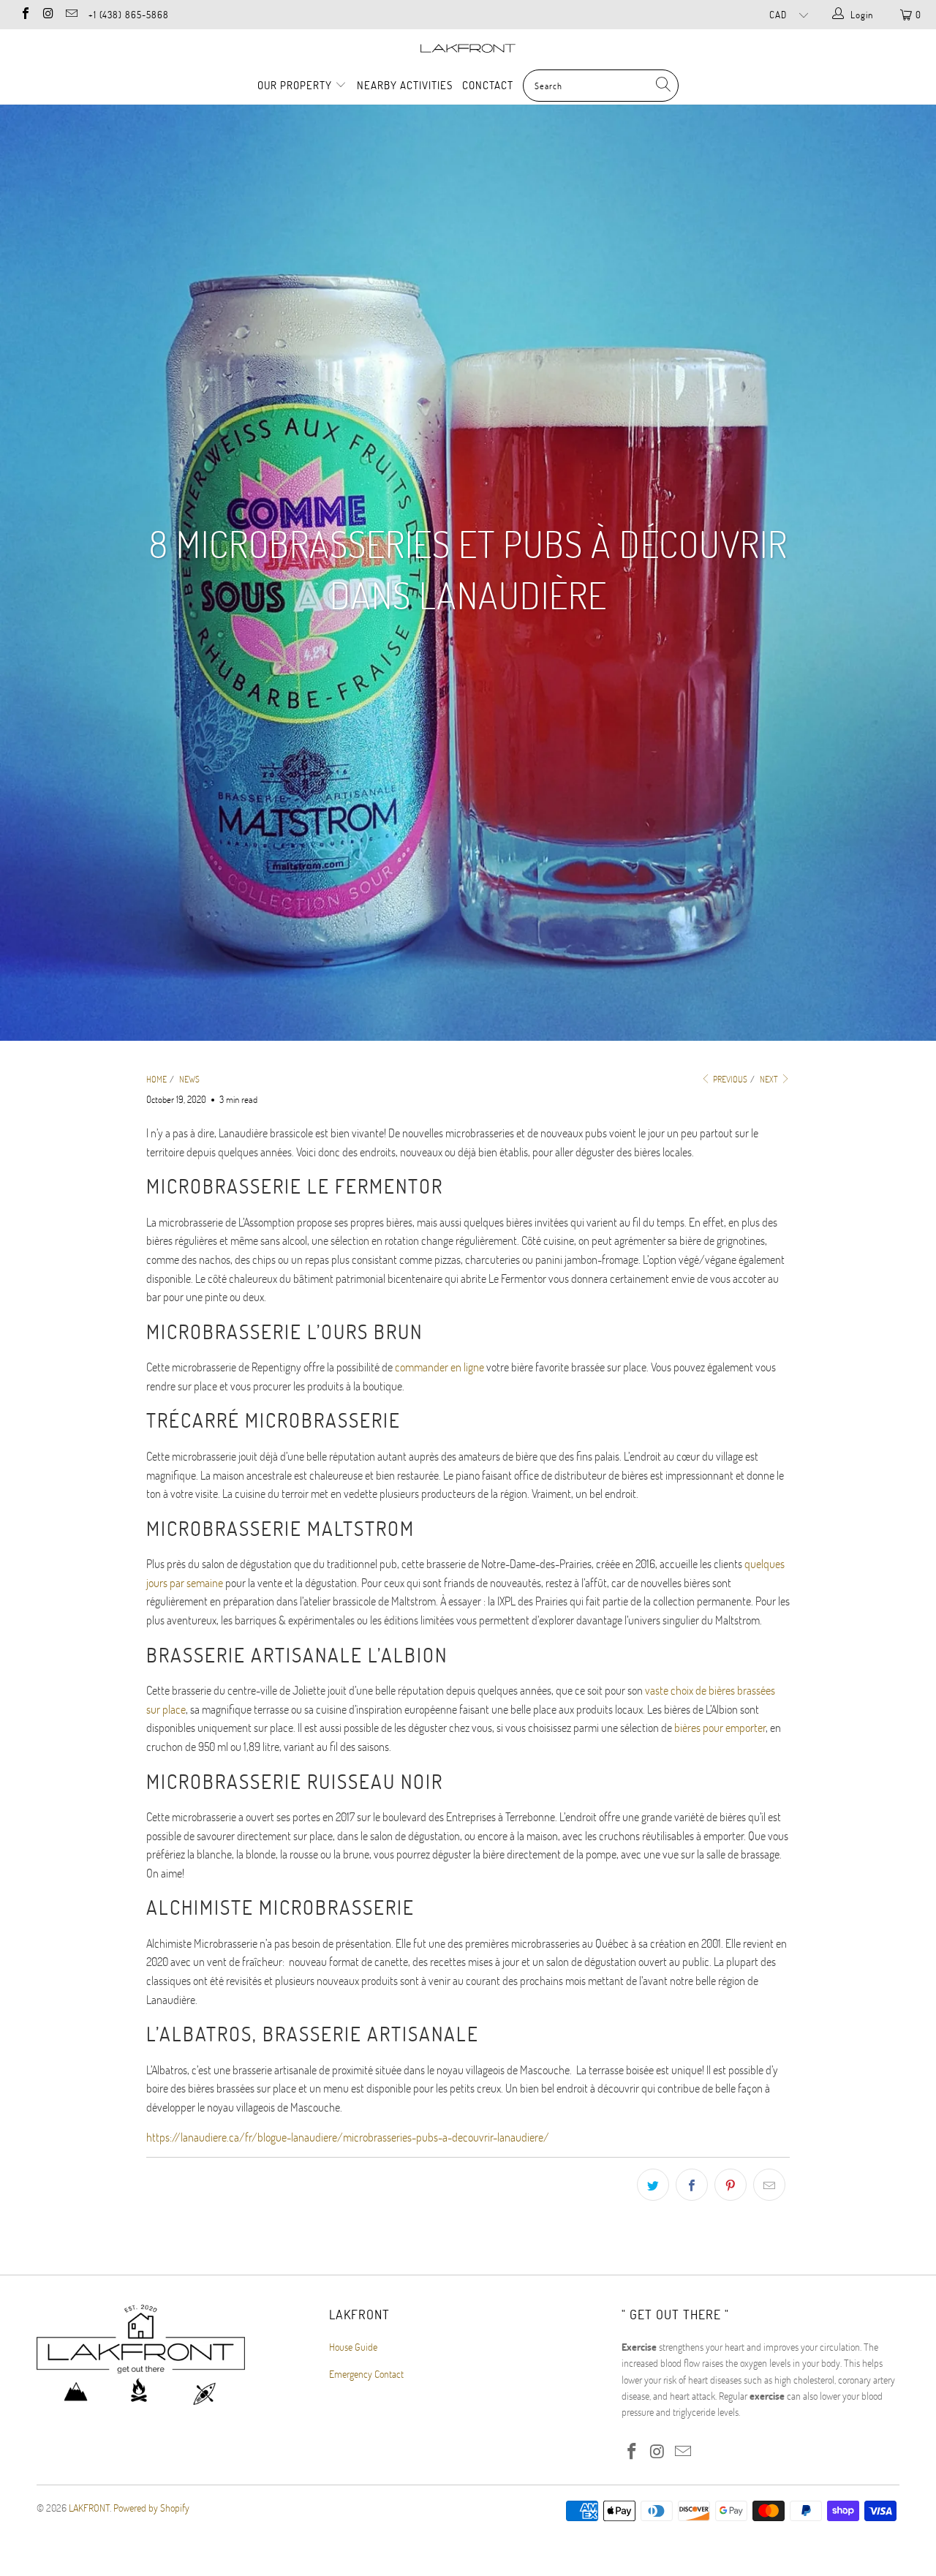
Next (770, 1079)
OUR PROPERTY (296, 85)
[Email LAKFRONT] (71, 15)
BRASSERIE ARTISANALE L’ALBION (297, 1655)
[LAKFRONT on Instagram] (48, 15)
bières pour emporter (720, 1727)
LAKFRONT (89, 2508)
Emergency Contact (366, 2374)
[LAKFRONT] (468, 48)
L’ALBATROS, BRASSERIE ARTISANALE (313, 2034)
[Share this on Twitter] (653, 2185)
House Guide (353, 2347)
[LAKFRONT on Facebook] (25, 15)
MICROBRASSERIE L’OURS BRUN (284, 1332)
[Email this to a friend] (769, 2185)
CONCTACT (488, 85)
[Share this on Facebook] (692, 2185)
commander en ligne (439, 1367)
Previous (729, 1079)
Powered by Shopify (151, 2508)
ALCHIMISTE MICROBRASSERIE (280, 1907)
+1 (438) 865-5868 (129, 15)
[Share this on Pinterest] (731, 2185)
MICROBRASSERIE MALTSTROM (280, 1528)
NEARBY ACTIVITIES (405, 85)
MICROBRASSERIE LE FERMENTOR (295, 1186)
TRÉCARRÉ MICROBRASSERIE (273, 1420)
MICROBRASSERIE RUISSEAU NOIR (295, 1781)
